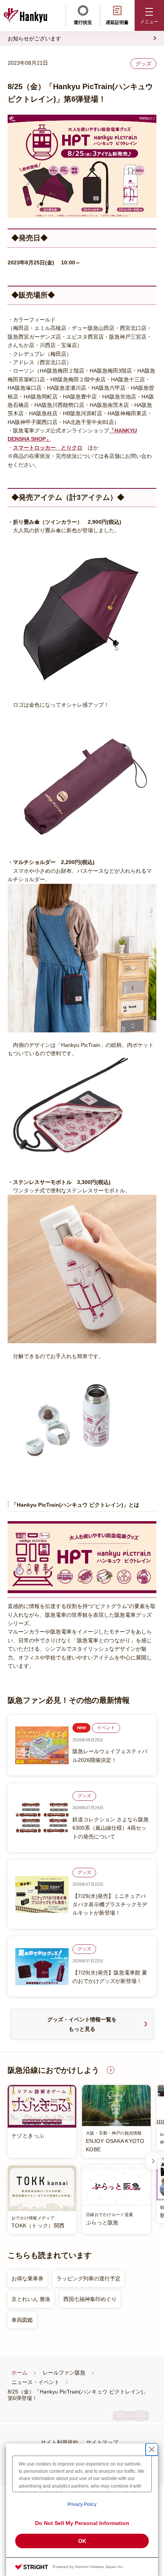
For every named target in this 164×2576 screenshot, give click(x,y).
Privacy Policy (82, 2504)
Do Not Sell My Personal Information (82, 2523)
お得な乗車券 (27, 2278)
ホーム (19, 2373)
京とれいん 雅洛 (31, 2299)
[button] (149, 15)
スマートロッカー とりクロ (48, 448)
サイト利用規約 (59, 2442)
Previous (10, 2161)
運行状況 (83, 22)
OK (82, 2541)
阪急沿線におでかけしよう (53, 2070)
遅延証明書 (117, 22)
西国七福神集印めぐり (90, 2299)
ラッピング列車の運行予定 (88, 2278)
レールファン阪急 (64, 2373)
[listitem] (79, 2159)
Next (154, 2161)
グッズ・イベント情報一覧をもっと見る (82, 2024)
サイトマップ (102, 2442)
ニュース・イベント (35, 2382)
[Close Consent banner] (152, 2450)
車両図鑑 (22, 2320)
